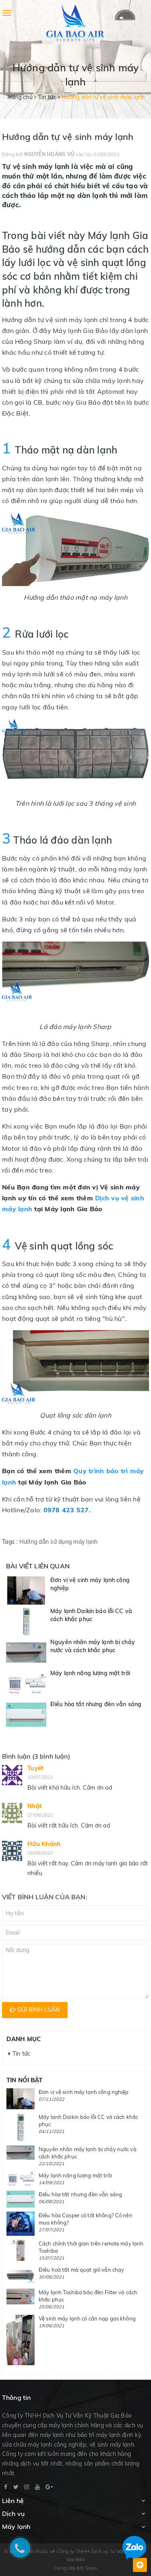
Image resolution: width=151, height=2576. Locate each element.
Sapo (91, 2568)
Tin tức (20, 2054)
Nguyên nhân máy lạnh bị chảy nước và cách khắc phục (93, 1646)
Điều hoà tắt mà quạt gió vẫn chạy (81, 2270)
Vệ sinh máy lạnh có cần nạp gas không (87, 2318)
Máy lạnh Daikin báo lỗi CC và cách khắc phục (91, 1615)
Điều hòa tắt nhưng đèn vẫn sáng (96, 1704)
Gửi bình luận (38, 2010)
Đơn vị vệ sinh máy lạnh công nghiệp (84, 2092)
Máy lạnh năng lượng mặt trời (90, 1673)
